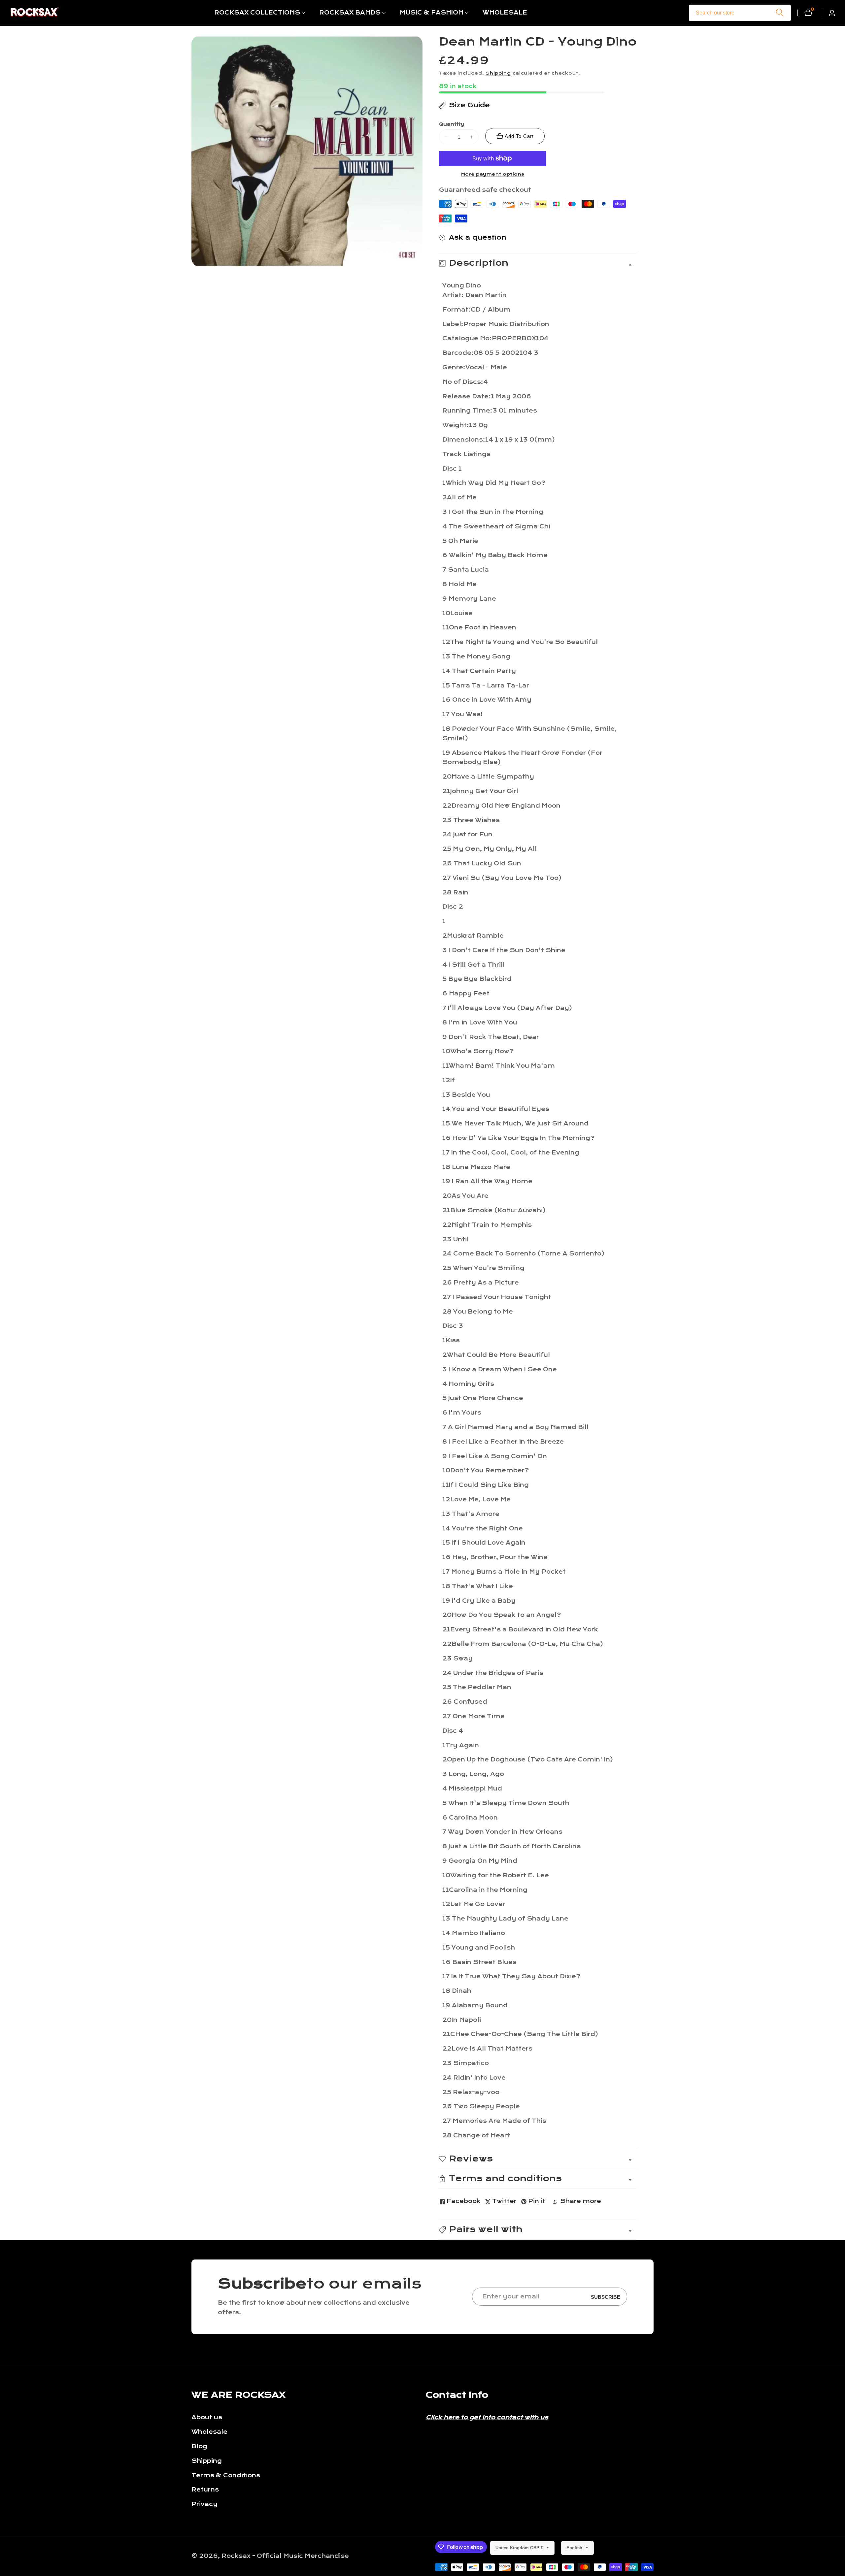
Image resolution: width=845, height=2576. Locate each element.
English (575, 2548)
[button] (257, 13)
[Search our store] (780, 13)
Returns (205, 2490)
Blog (199, 2446)
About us (207, 2417)
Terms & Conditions (226, 2476)
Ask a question (478, 237)
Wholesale (209, 2432)
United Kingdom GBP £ (520, 2548)
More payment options (493, 174)
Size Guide (469, 105)
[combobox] (740, 13)
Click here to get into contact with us (487, 2417)
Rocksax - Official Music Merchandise (285, 2556)
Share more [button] (581, 2201)
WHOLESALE (505, 13)
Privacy (204, 2504)
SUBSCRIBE (606, 2297)
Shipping (498, 73)
